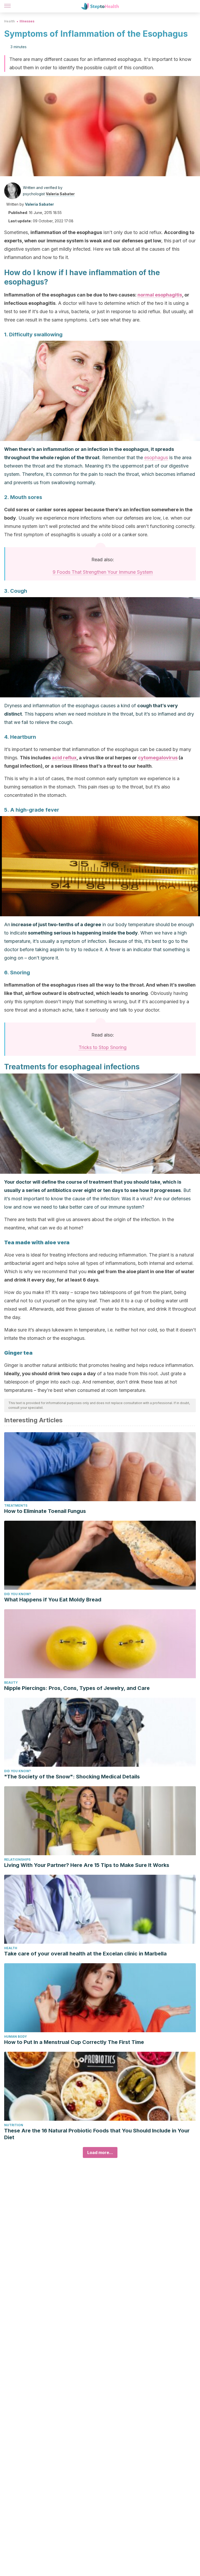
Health (10, 21)
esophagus (156, 457)
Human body (15, 2037)
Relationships (17, 1860)
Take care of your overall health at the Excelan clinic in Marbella (85, 1954)
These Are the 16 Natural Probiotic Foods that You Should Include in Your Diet (97, 2134)
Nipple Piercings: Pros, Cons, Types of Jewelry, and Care (77, 1688)
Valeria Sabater (60, 194)
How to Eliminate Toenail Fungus (45, 1511)
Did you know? (18, 1594)
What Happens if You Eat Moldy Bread (53, 1600)
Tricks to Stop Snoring (103, 1047)
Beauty (11, 1682)
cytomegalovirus (158, 758)
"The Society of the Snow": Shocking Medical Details (72, 1777)
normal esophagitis (160, 295)
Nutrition (14, 2125)
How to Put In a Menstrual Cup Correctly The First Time (74, 2042)
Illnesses (27, 21)
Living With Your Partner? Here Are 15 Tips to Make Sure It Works (87, 1865)
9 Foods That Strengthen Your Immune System (103, 572)
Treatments (16, 1505)
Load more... (100, 2152)
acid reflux (64, 758)
